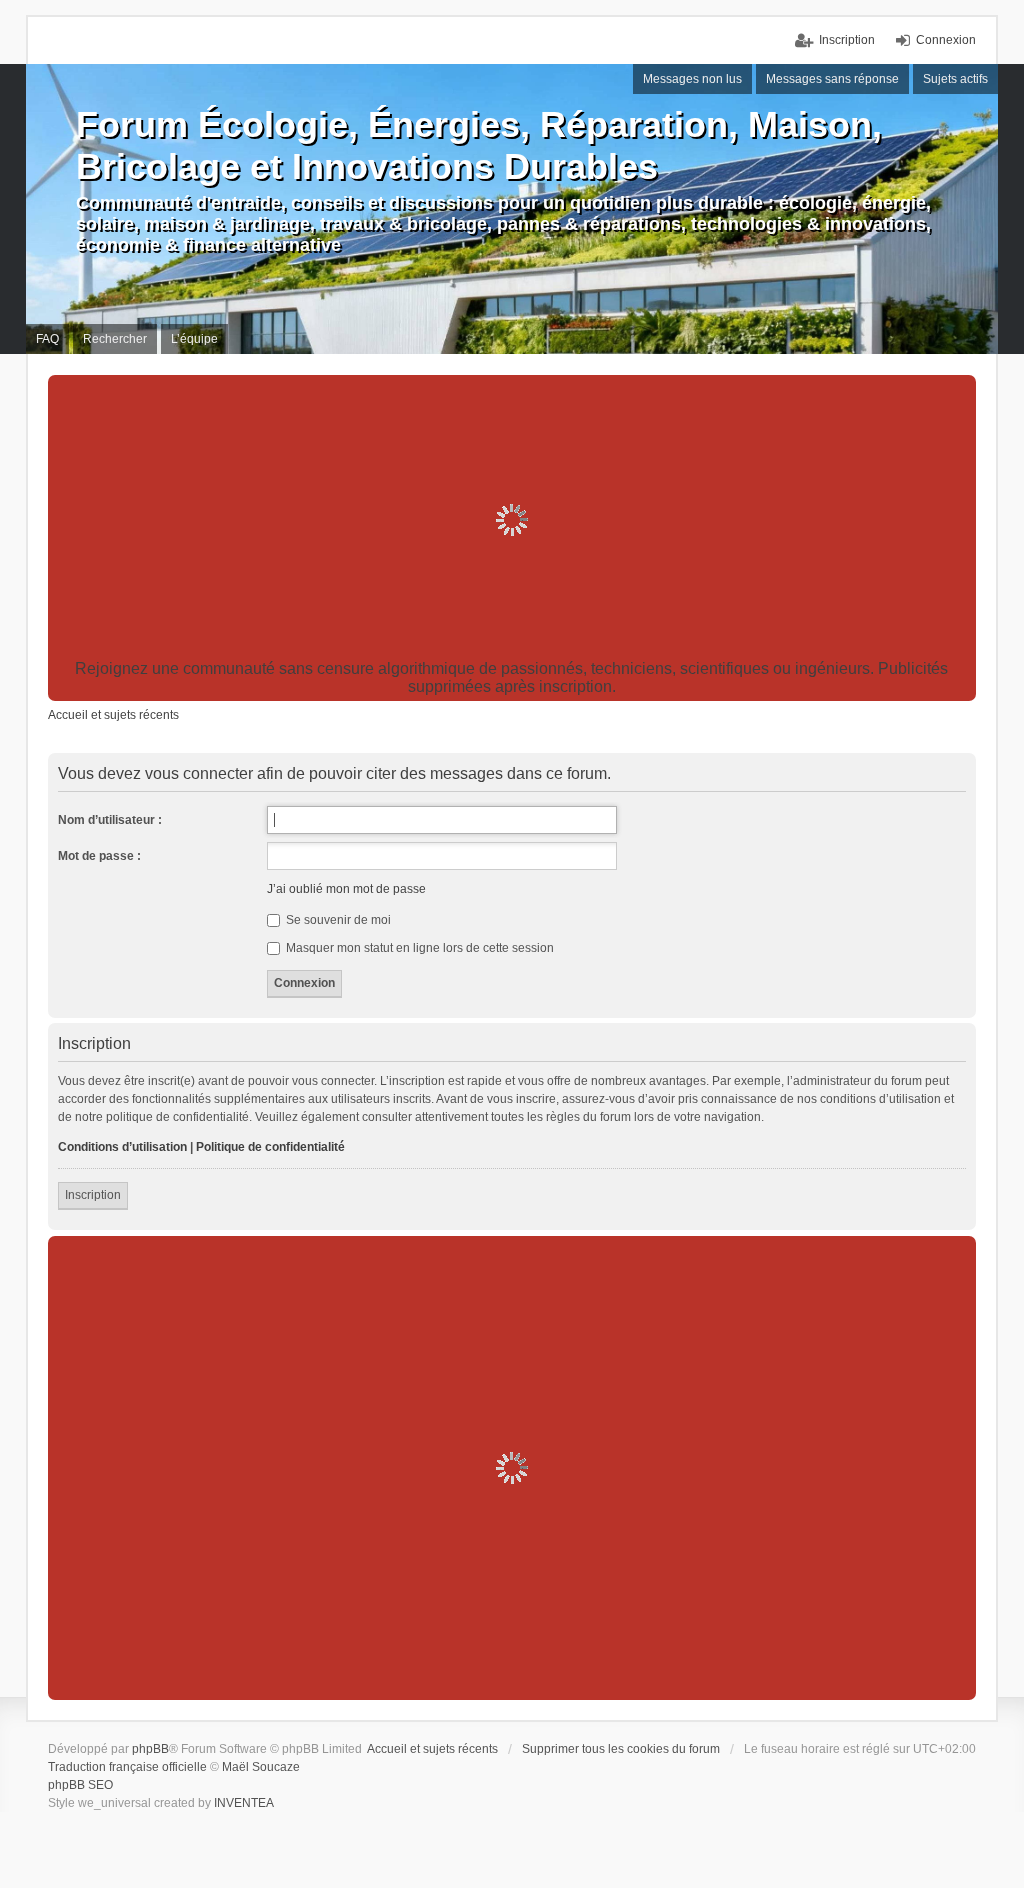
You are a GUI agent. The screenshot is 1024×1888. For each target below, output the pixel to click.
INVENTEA (244, 1803)
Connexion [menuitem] (946, 40)
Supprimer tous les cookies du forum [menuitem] (621, 1749)
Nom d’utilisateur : (110, 820)
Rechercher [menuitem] (115, 339)
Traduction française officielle (127, 1767)
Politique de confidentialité (270, 1147)
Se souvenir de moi (337, 920)
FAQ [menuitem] (47, 339)
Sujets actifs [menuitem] (955, 79)
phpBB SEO (80, 1785)
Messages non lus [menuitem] (692, 79)
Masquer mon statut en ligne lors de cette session (418, 948)
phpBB (150, 1749)
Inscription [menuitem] (847, 40)
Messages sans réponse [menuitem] (832, 79)
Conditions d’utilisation (122, 1147)
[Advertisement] (512, 520)
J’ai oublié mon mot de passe (346, 889)
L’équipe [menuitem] (194, 339)
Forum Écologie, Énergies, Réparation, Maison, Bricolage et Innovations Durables (479, 145)
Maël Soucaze (261, 1767)
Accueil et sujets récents (432, 1749)
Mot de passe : (99, 856)
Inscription (93, 1195)
